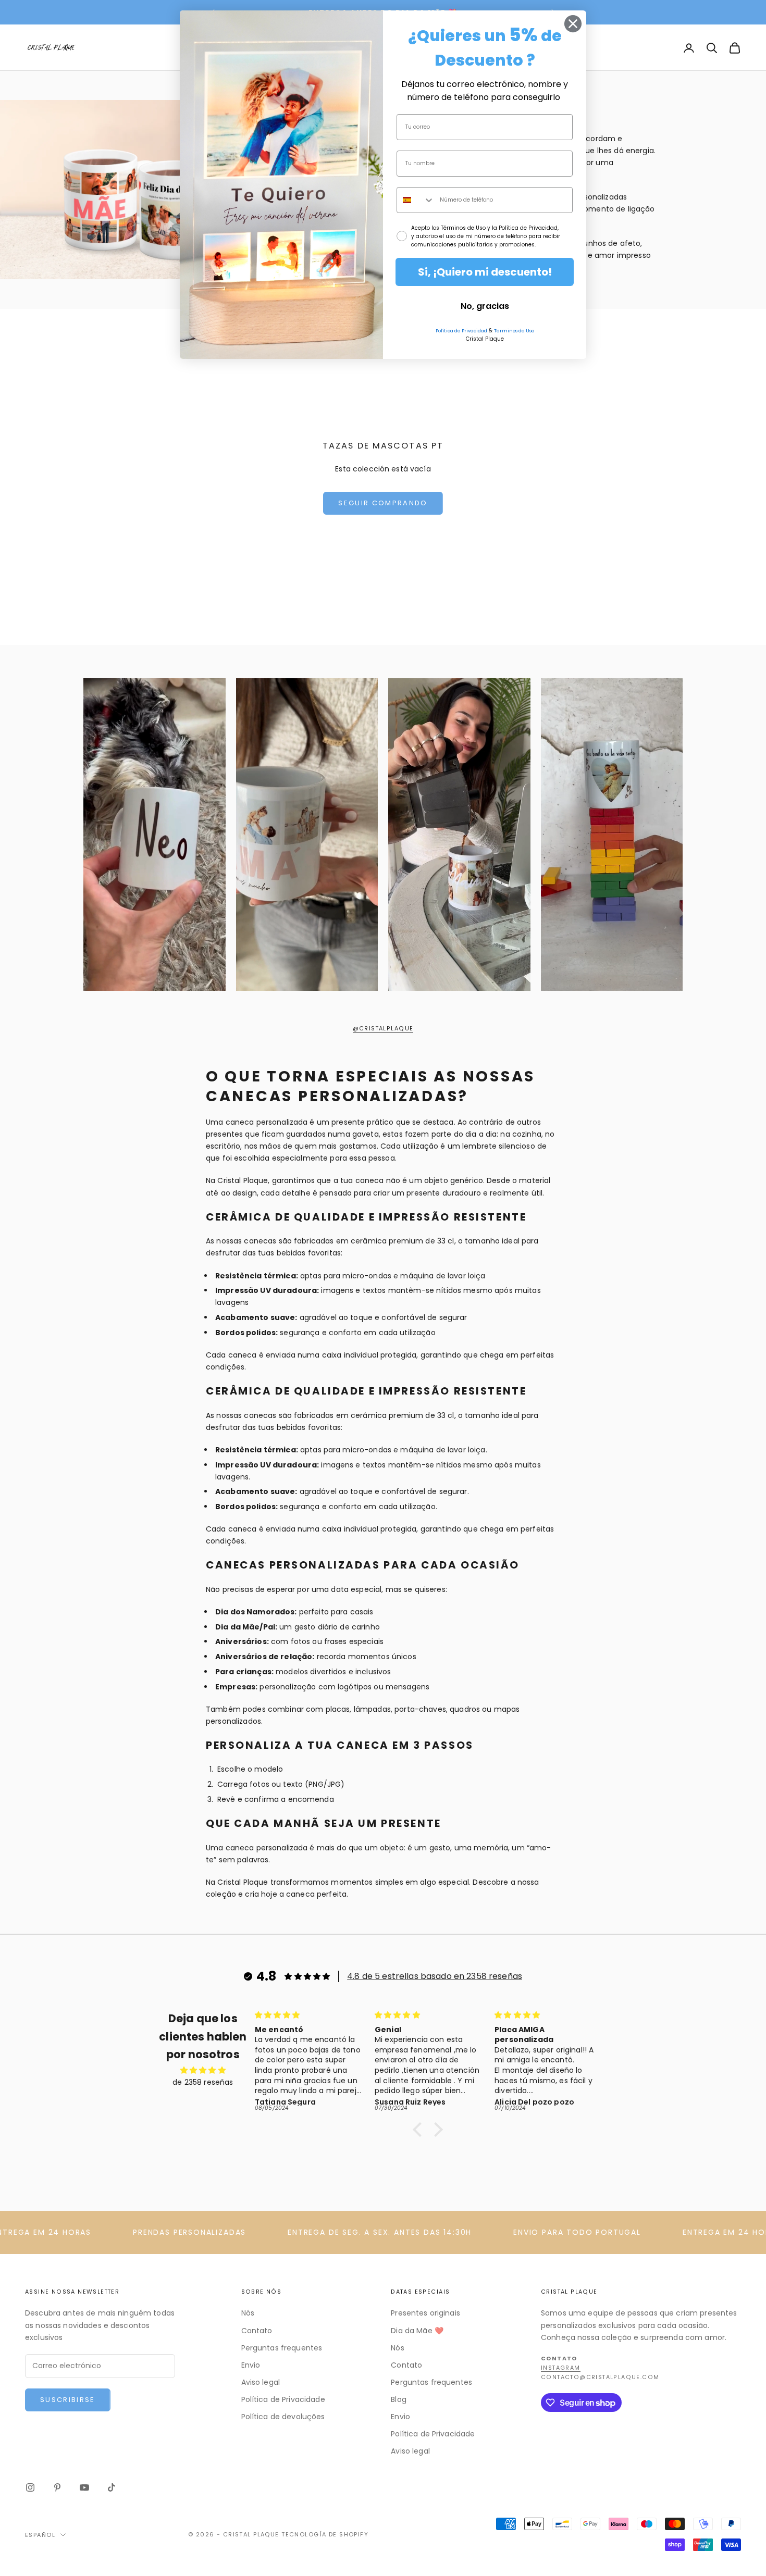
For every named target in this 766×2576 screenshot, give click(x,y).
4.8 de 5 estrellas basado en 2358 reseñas (435, 1976)
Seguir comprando (383, 503)
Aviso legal (261, 2382)
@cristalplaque (383, 1029)
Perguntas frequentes (282, 2348)
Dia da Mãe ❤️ (417, 2331)
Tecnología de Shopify (325, 2534)
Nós (248, 2313)
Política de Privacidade (283, 2399)
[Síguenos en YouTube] (84, 2487)
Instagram (561, 2368)
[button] (420, 2130)
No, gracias (485, 306)
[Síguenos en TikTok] (112, 2487)
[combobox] (416, 200)
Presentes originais (425, 2313)
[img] (203, 2070)
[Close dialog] (573, 24)
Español (40, 2535)
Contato (257, 2331)
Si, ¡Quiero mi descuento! (485, 272)
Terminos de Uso (514, 331)
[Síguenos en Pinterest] (57, 2487)
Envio (251, 2365)
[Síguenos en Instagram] (30, 2487)
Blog (399, 2399)
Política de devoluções (283, 2417)
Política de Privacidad (461, 331)
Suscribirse (68, 2400)
